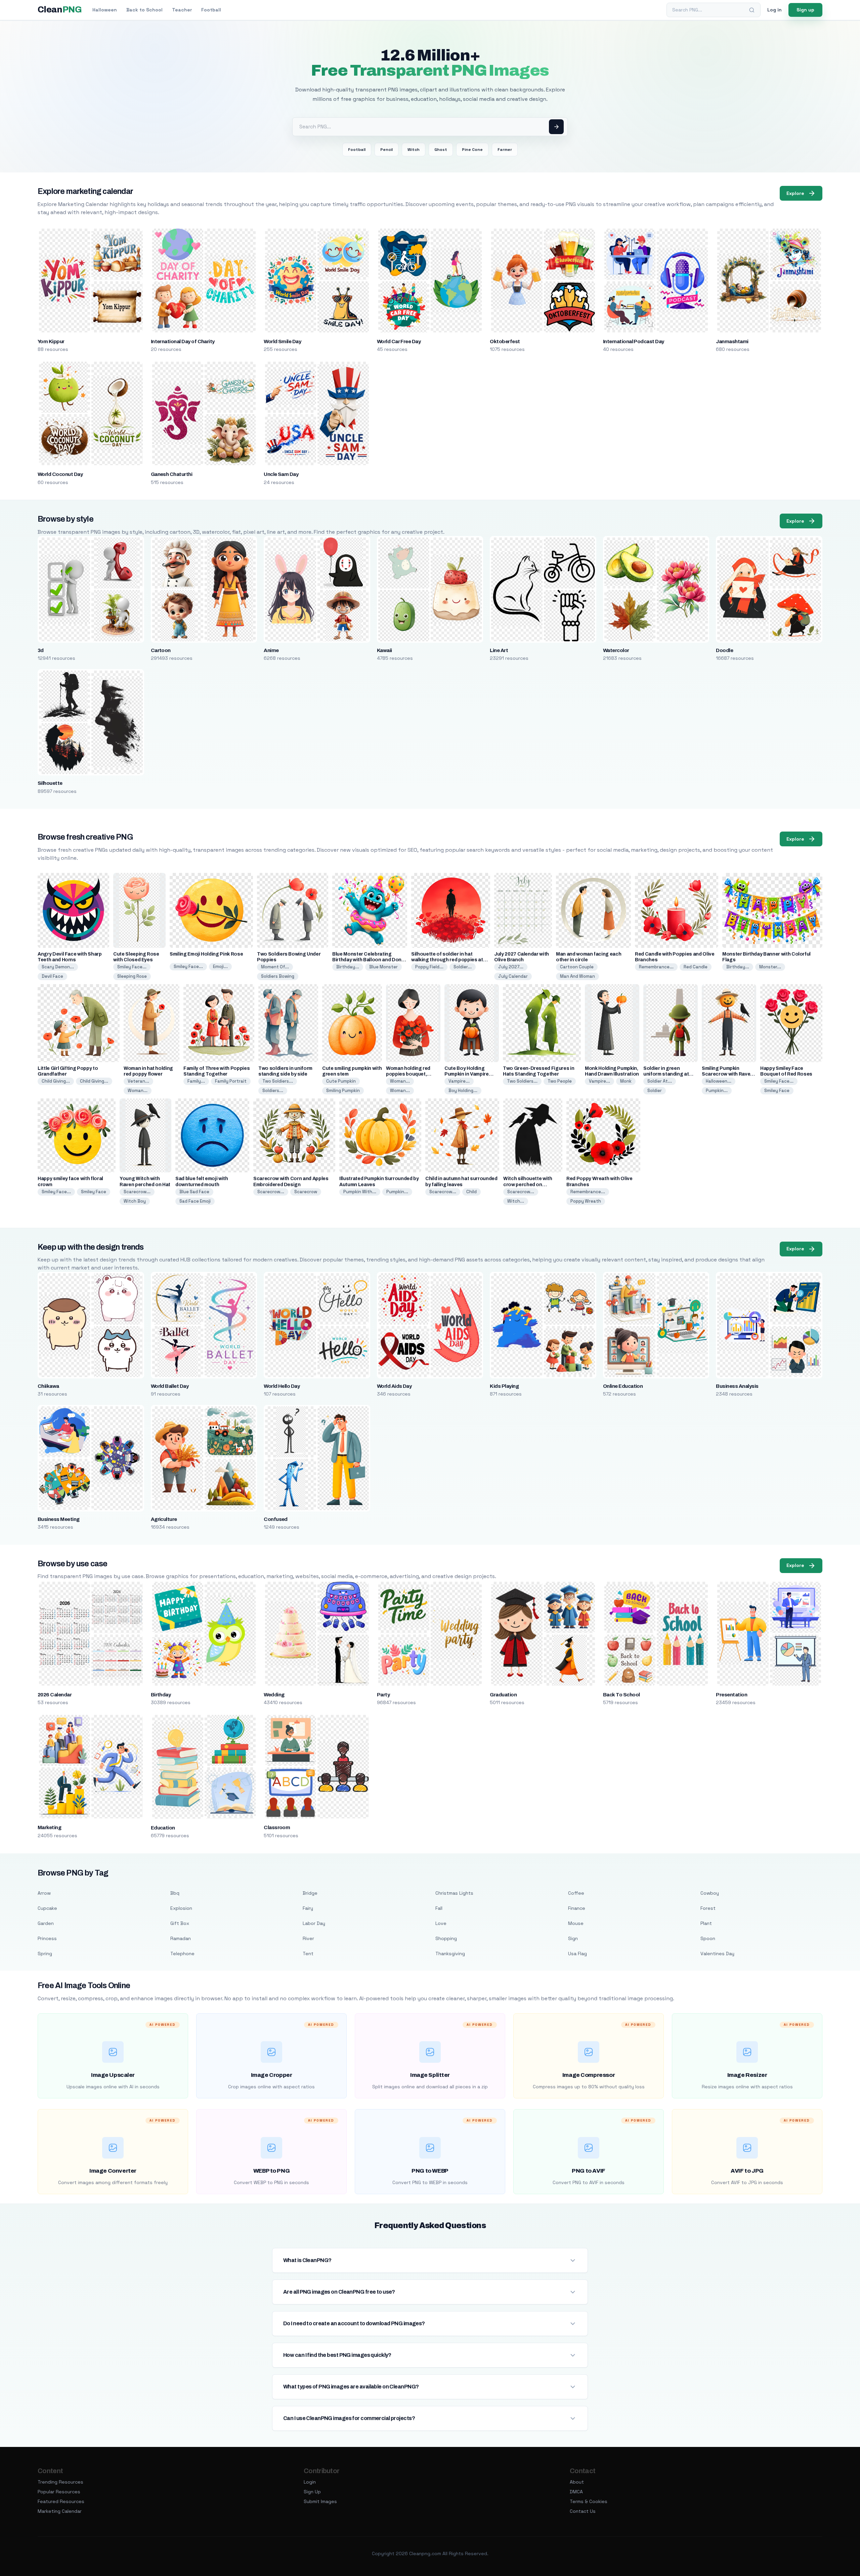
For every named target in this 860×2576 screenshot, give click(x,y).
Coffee (576, 1893)
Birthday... (348, 967)
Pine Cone (472, 150)
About (577, 2482)
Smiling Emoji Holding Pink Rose (206, 954)
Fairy (308, 1908)
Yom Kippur (51, 341)
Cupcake (47, 1908)
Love (441, 1923)
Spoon (708, 1938)
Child (471, 1192)
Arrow (44, 1893)
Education (163, 1828)
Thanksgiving (450, 1954)
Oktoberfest (505, 341)
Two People (560, 1081)
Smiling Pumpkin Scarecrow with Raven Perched (727, 1074)
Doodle (724, 650)
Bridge (310, 1893)
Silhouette (50, 783)
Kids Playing (504, 1386)
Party (383, 1695)
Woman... (138, 1091)
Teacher (182, 10)
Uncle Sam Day (281, 474)
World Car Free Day (399, 341)
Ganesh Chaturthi (172, 474)
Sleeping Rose (132, 976)
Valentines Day (717, 1954)
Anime (271, 650)
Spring (45, 1954)
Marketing (49, 1827)
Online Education (623, 1386)
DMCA (576, 2492)
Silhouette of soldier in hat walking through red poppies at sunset (447, 960)
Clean (60, 10)
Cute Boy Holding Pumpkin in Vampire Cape (467, 1074)
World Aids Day (394, 1386)
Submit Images (320, 2501)
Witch (414, 150)
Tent (308, 1954)
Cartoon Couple (577, 967)
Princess (47, 1938)
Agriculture (164, 1519)
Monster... (770, 967)
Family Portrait (231, 1081)
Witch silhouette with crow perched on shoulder (528, 1184)
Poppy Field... (429, 967)
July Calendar (513, 976)
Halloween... (719, 1081)
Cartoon (161, 650)
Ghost (441, 150)
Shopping (446, 1938)
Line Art (499, 650)
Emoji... (220, 967)
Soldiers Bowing (278, 976)
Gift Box (180, 1923)
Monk (626, 1081)
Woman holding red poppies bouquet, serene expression (408, 1074)
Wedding (274, 1695)
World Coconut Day (60, 474)
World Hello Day (282, 1386)
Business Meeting (59, 1519)
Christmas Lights (454, 1893)
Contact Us (583, 2511)
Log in (775, 10)
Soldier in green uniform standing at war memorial (666, 1074)
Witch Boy (135, 1201)
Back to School (144, 10)
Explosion (181, 1908)
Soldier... (463, 967)
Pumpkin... (717, 1091)
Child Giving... (56, 1081)
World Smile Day (282, 341)
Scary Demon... (58, 967)
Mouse (576, 1923)
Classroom (277, 1827)
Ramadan (181, 1938)
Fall (439, 1908)
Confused (276, 1519)
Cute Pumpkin (341, 1081)
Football (211, 10)
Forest (708, 1908)
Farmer (505, 150)
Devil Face (52, 976)
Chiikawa (48, 1386)
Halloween (105, 10)
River (308, 1938)
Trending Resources (60, 2482)
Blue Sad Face (194, 1192)
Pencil (386, 150)
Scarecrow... (137, 1192)
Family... (196, 1081)
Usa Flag (577, 1954)
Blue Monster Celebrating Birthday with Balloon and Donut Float (369, 960)
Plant (706, 1923)
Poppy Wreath (586, 1201)
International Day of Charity (183, 341)
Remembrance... (656, 967)
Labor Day (314, 1923)
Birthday (161, 1695)
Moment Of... (275, 967)
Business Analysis (737, 1386)
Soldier (655, 1091)
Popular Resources (59, 2492)
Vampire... (459, 1081)
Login (310, 2482)
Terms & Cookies (589, 2501)
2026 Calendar (55, 1695)
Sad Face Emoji (195, 1201)
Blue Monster (383, 967)
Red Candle (696, 967)
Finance (577, 1908)
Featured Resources (61, 2501)
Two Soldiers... (278, 1081)
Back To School (621, 1695)
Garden (46, 1923)
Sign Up (312, 2492)
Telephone (182, 1954)
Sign (573, 1938)
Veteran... (138, 1081)
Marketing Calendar (60, 2511)
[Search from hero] (556, 127)
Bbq (175, 1893)
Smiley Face (777, 1091)
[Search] (752, 10)
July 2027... (511, 967)
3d (41, 650)
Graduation (503, 1695)
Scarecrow (306, 1192)
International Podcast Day (634, 341)
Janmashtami (732, 341)
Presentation (732, 1695)
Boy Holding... (463, 1091)
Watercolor (616, 650)
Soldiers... (273, 1091)
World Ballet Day (170, 1386)
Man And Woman (577, 976)
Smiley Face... (132, 967)
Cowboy (710, 1893)
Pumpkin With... (360, 1192)
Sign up (805, 10)
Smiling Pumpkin (343, 1091)
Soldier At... (660, 1081)
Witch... (516, 1201)
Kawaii (384, 650)
